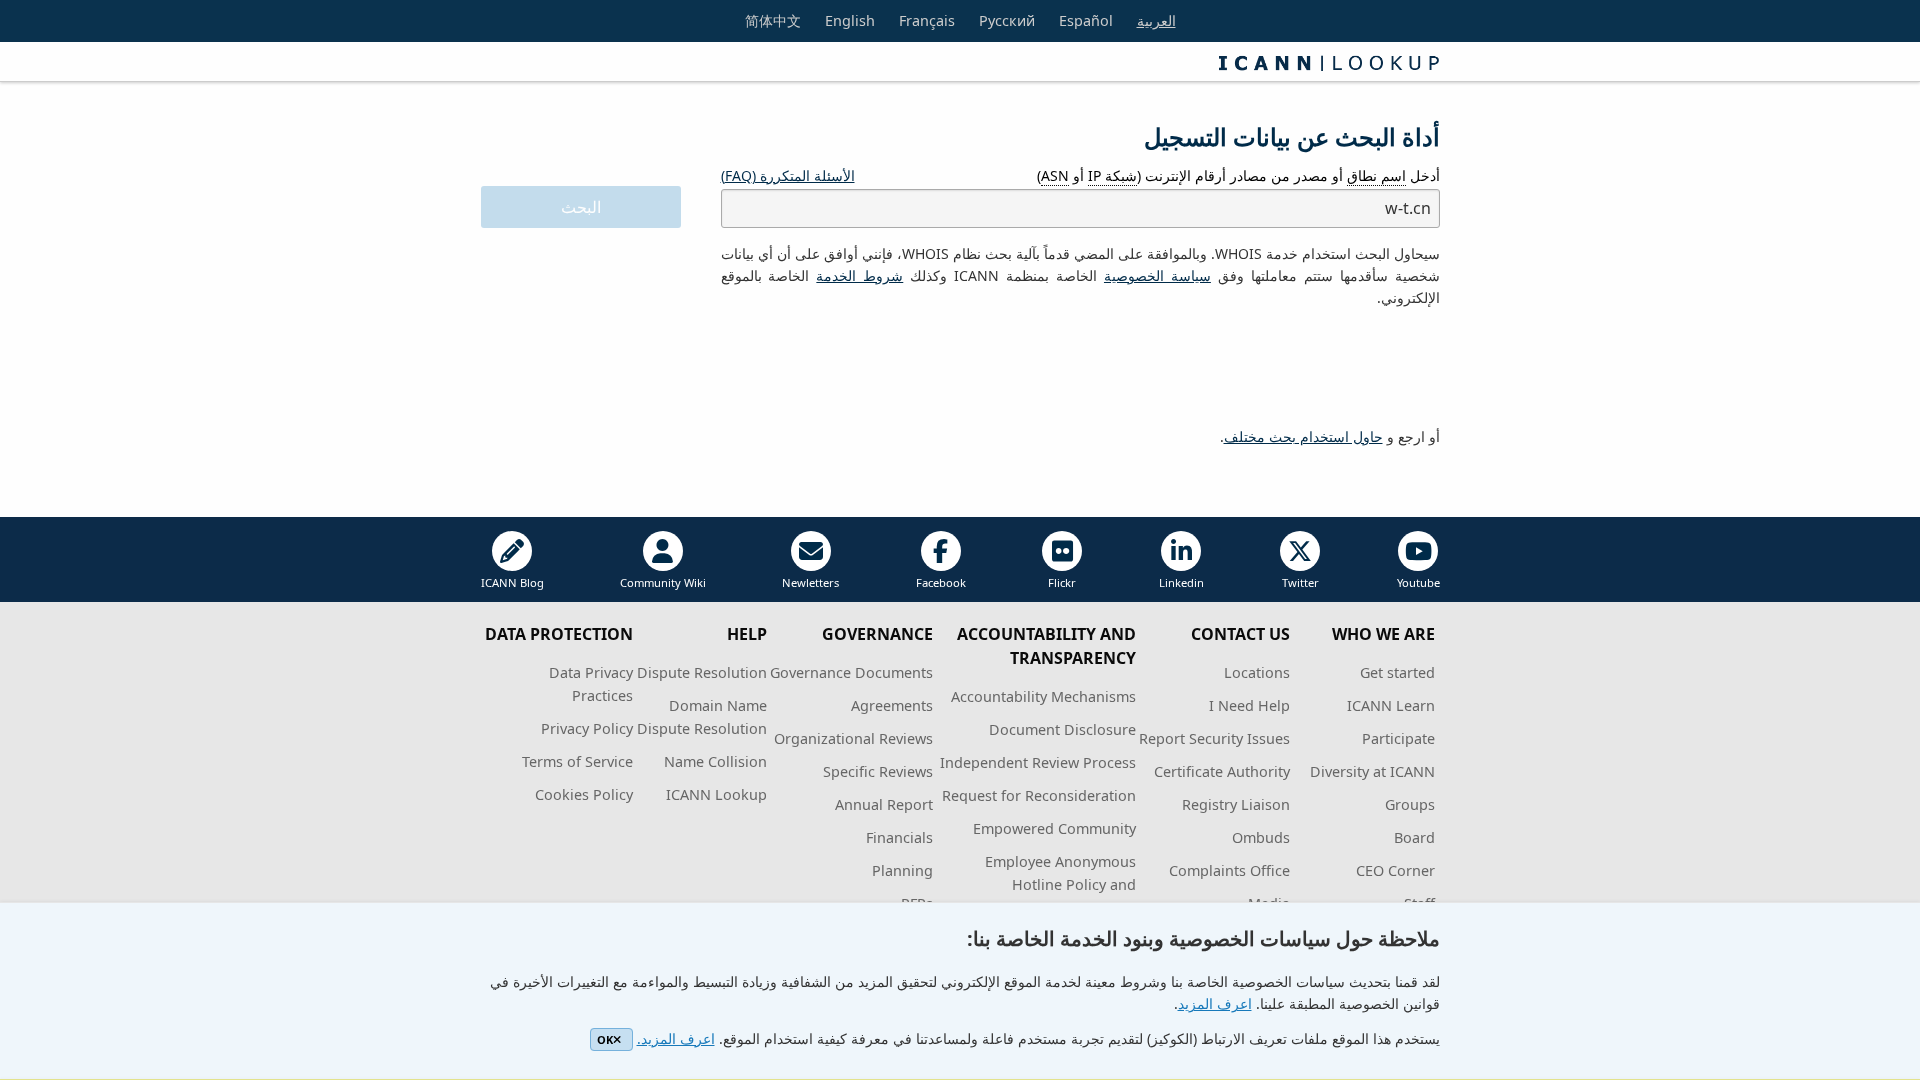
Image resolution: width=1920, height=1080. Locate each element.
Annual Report (884, 804)
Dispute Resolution (702, 672)
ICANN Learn (1391, 705)
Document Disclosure (1062, 729)
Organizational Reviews (853, 738)
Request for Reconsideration (1039, 795)
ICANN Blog (512, 582)
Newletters (810, 582)
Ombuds (1261, 837)
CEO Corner (1395, 870)
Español (1086, 20)
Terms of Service (577, 761)
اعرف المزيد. (676, 1038)
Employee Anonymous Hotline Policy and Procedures (1060, 884)
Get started (1397, 672)
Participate (1398, 738)
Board (1414, 837)
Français (927, 20)
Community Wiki (663, 582)
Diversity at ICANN (1372, 771)
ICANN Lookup (716, 794)
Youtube (1418, 582)
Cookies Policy (584, 794)
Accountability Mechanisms (1043, 696)
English (850, 20)
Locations (1257, 672)
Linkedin (1181, 582)
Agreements (892, 705)
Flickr (1062, 582)
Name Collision (715, 761)
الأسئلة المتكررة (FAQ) (788, 175)
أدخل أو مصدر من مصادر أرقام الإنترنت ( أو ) (1238, 175)
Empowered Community (1054, 828)
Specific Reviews (878, 771)
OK (605, 1039)
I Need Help (1249, 705)
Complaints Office (1229, 870)
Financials (899, 837)
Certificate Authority (1222, 771)
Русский (1007, 20)
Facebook (941, 582)
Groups (1410, 804)
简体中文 (773, 20)
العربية (1156, 20)
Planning (902, 870)
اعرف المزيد (1215, 1003)
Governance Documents (851, 672)
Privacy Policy (587, 728)
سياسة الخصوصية (1157, 275)
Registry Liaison (1236, 804)
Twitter (1300, 582)
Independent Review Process (1038, 762)
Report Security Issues (1214, 738)
